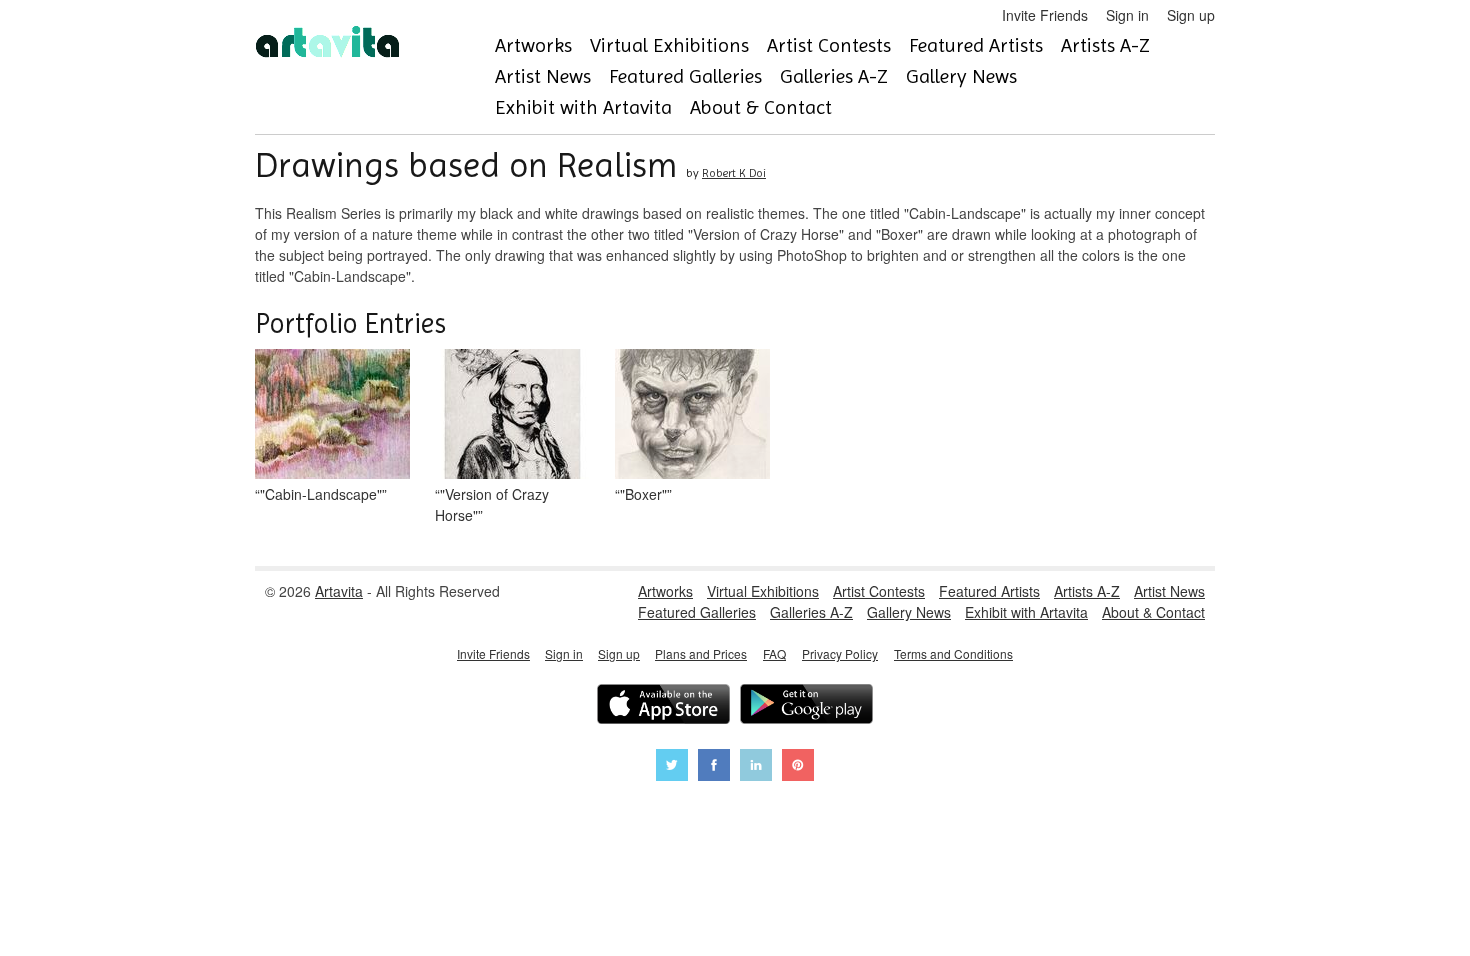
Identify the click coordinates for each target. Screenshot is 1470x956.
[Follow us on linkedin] (756, 767)
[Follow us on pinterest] (798, 767)
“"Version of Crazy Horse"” (492, 504)
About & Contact (761, 107)
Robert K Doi (734, 173)
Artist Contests (829, 45)
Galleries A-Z (834, 76)
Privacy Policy (840, 653)
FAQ (774, 653)
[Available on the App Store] (663, 706)
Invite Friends (1045, 15)
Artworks (533, 45)
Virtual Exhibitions (669, 45)
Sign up (1191, 15)
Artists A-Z (1105, 45)
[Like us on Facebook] (714, 767)
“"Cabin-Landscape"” (321, 494)
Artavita (339, 591)
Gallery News (961, 76)
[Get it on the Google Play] (806, 706)
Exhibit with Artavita (583, 107)
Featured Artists (976, 45)
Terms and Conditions (953, 653)
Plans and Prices (701, 653)
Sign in (1127, 15)
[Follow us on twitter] (672, 767)
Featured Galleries (685, 76)
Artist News (543, 76)
